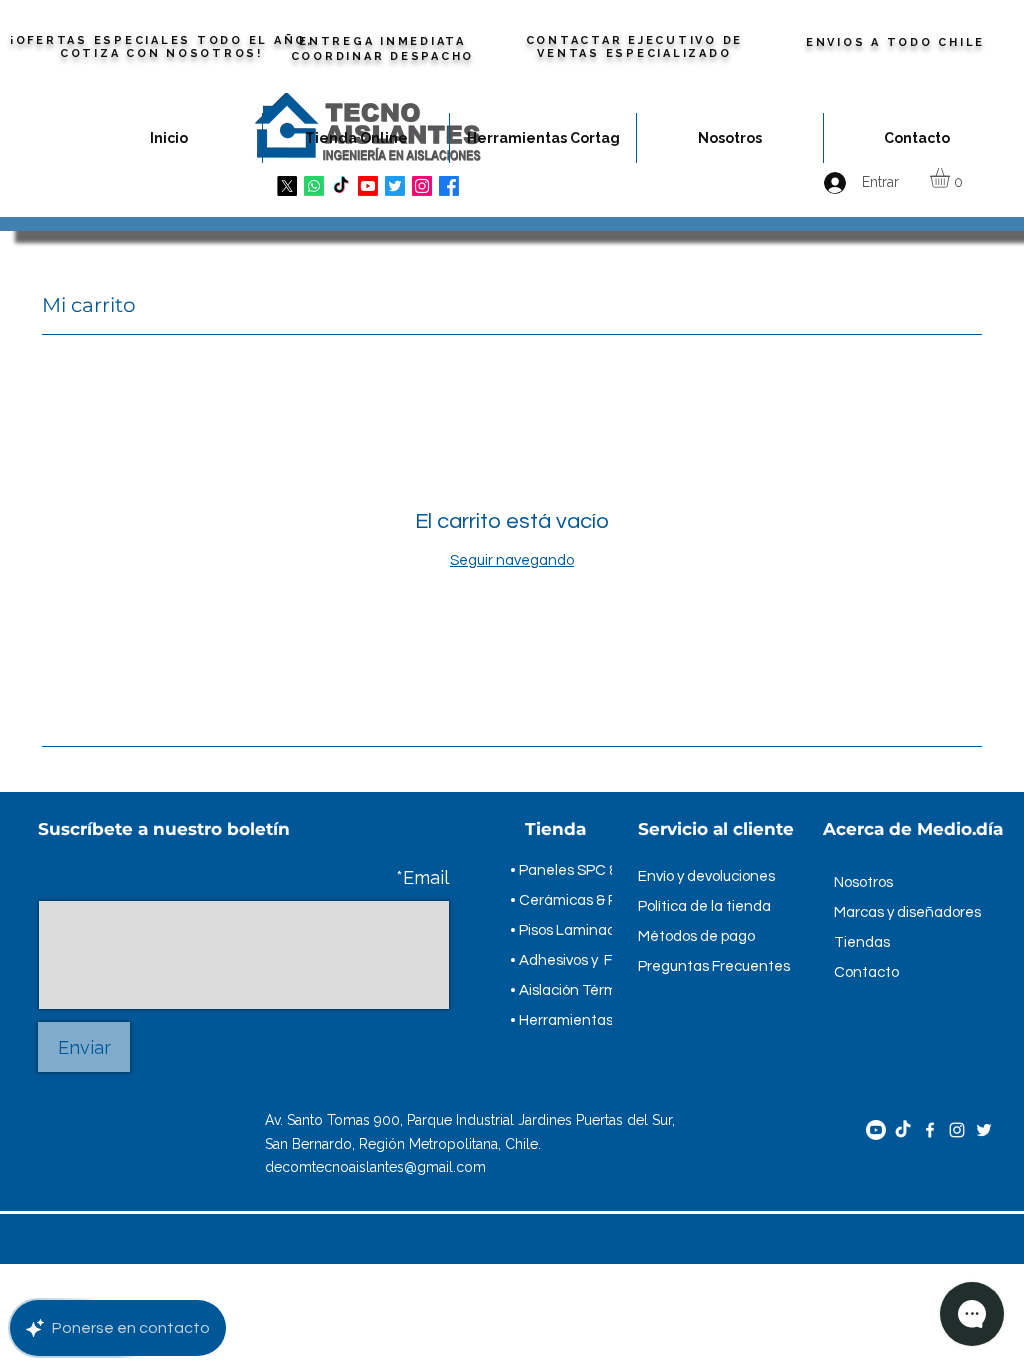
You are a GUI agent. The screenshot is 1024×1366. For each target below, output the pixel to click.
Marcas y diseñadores (907, 912)
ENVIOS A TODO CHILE (895, 42)
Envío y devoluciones (706, 876)
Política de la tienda (704, 906)
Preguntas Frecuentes (714, 966)
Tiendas (862, 942)
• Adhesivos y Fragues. (586, 960)
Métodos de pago (696, 936)
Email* (422, 878)
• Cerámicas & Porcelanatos (604, 900)
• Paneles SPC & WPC (582, 870)
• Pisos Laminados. (572, 930)
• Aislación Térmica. (575, 990)
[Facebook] (930, 1130)
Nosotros (863, 882)
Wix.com (289, 1238)
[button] (951, 178)
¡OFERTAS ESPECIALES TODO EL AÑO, (161, 40)
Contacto (866, 972)
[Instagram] (957, 1130)
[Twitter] (984, 1130)
